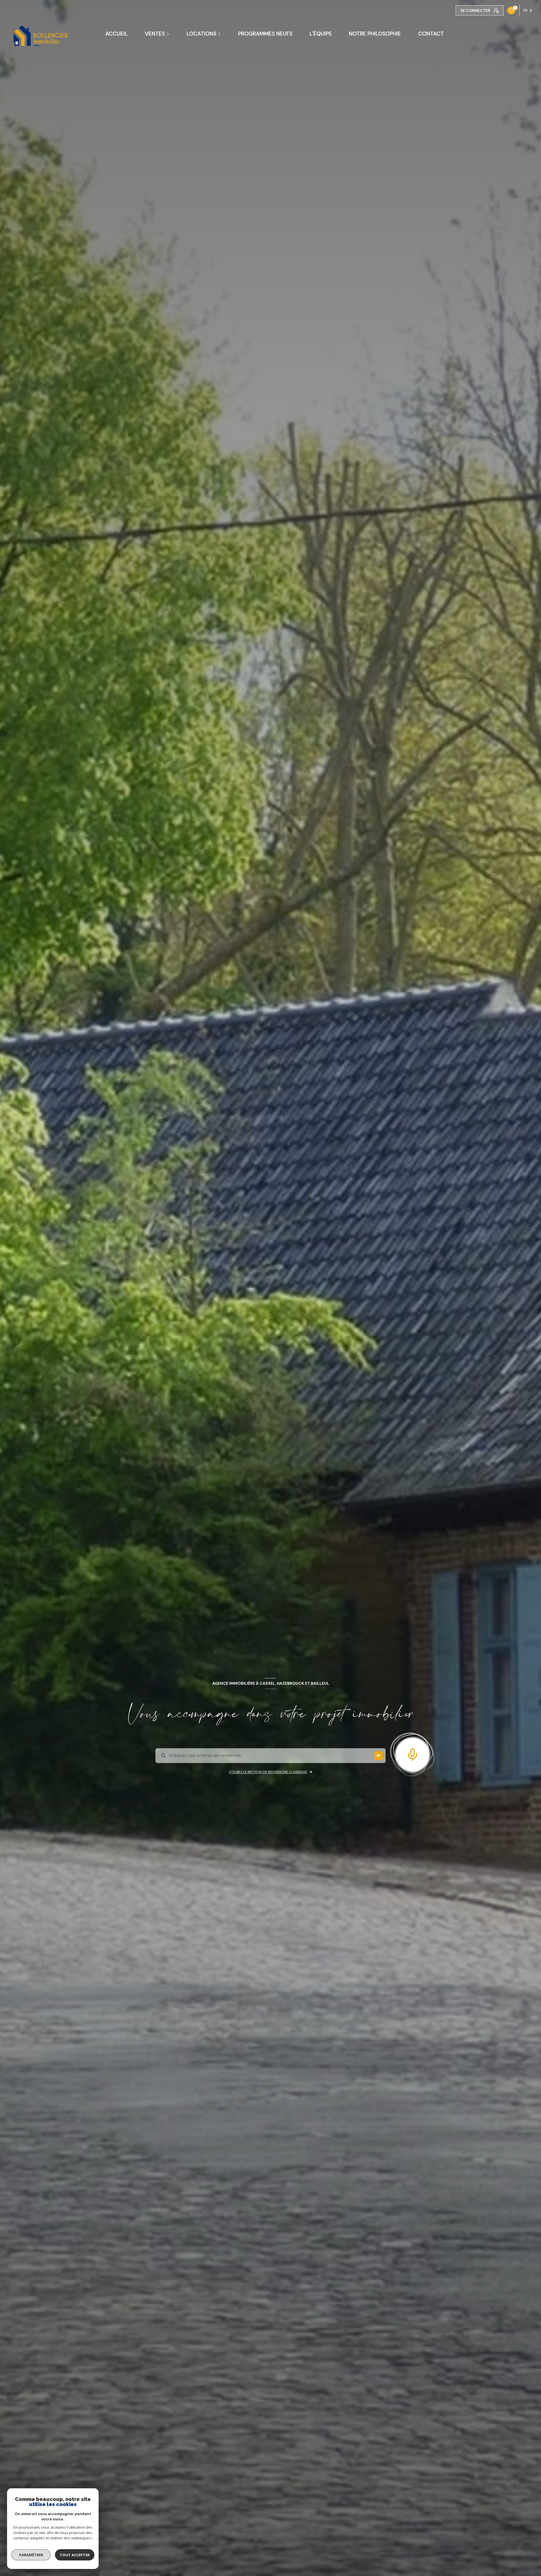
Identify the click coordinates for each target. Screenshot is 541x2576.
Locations (201, 34)
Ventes (155, 34)
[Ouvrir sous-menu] (169, 34)
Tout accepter (75, 2555)
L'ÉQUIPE (321, 34)
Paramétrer (31, 2555)
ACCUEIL (117, 34)
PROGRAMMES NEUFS (265, 34)
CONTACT (431, 34)
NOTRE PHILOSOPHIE (375, 34)
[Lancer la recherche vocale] (413, 1753)
